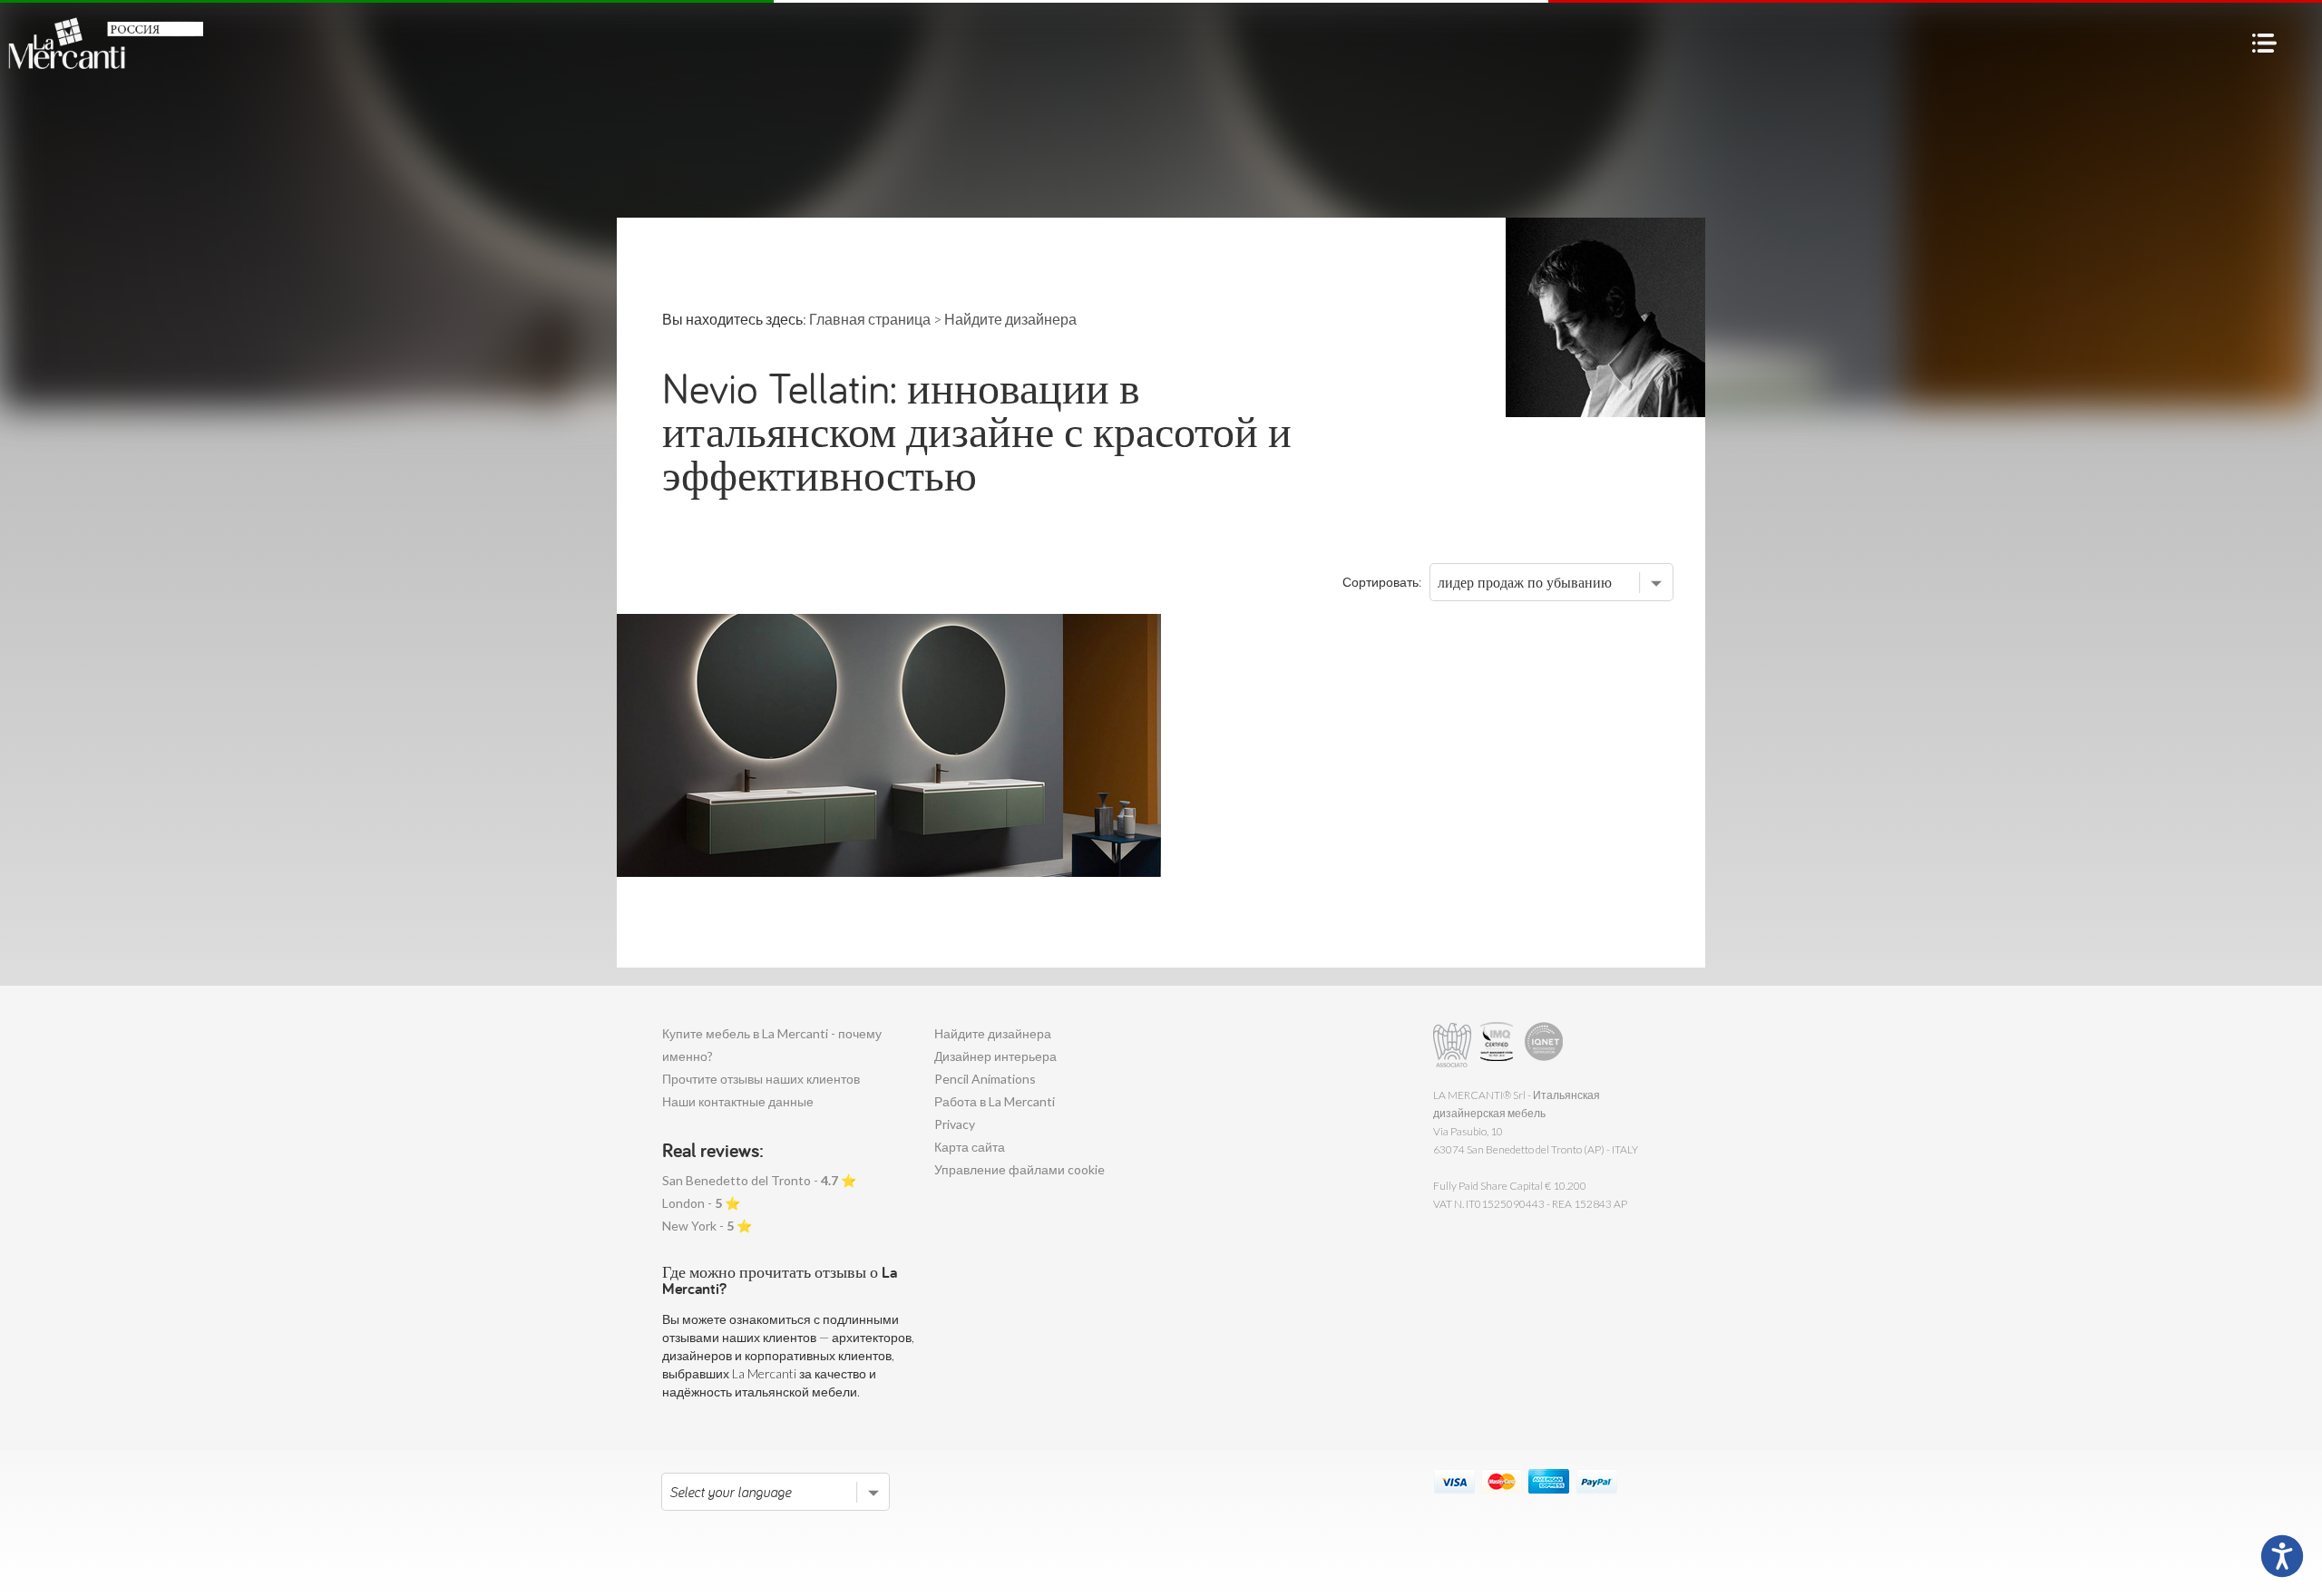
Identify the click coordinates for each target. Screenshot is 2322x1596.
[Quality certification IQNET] (1544, 1045)
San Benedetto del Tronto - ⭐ (759, 1180)
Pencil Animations (985, 1079)
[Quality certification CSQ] (1499, 1045)
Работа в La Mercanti (995, 1101)
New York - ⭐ (707, 1226)
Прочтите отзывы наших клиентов (761, 1079)
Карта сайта (970, 1147)
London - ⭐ (701, 1203)
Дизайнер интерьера (995, 1056)
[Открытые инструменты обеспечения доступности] (2282, 1556)
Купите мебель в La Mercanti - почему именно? (772, 1045)
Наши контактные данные (738, 1101)
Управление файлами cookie (1020, 1169)
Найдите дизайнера (993, 1033)
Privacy (955, 1124)
